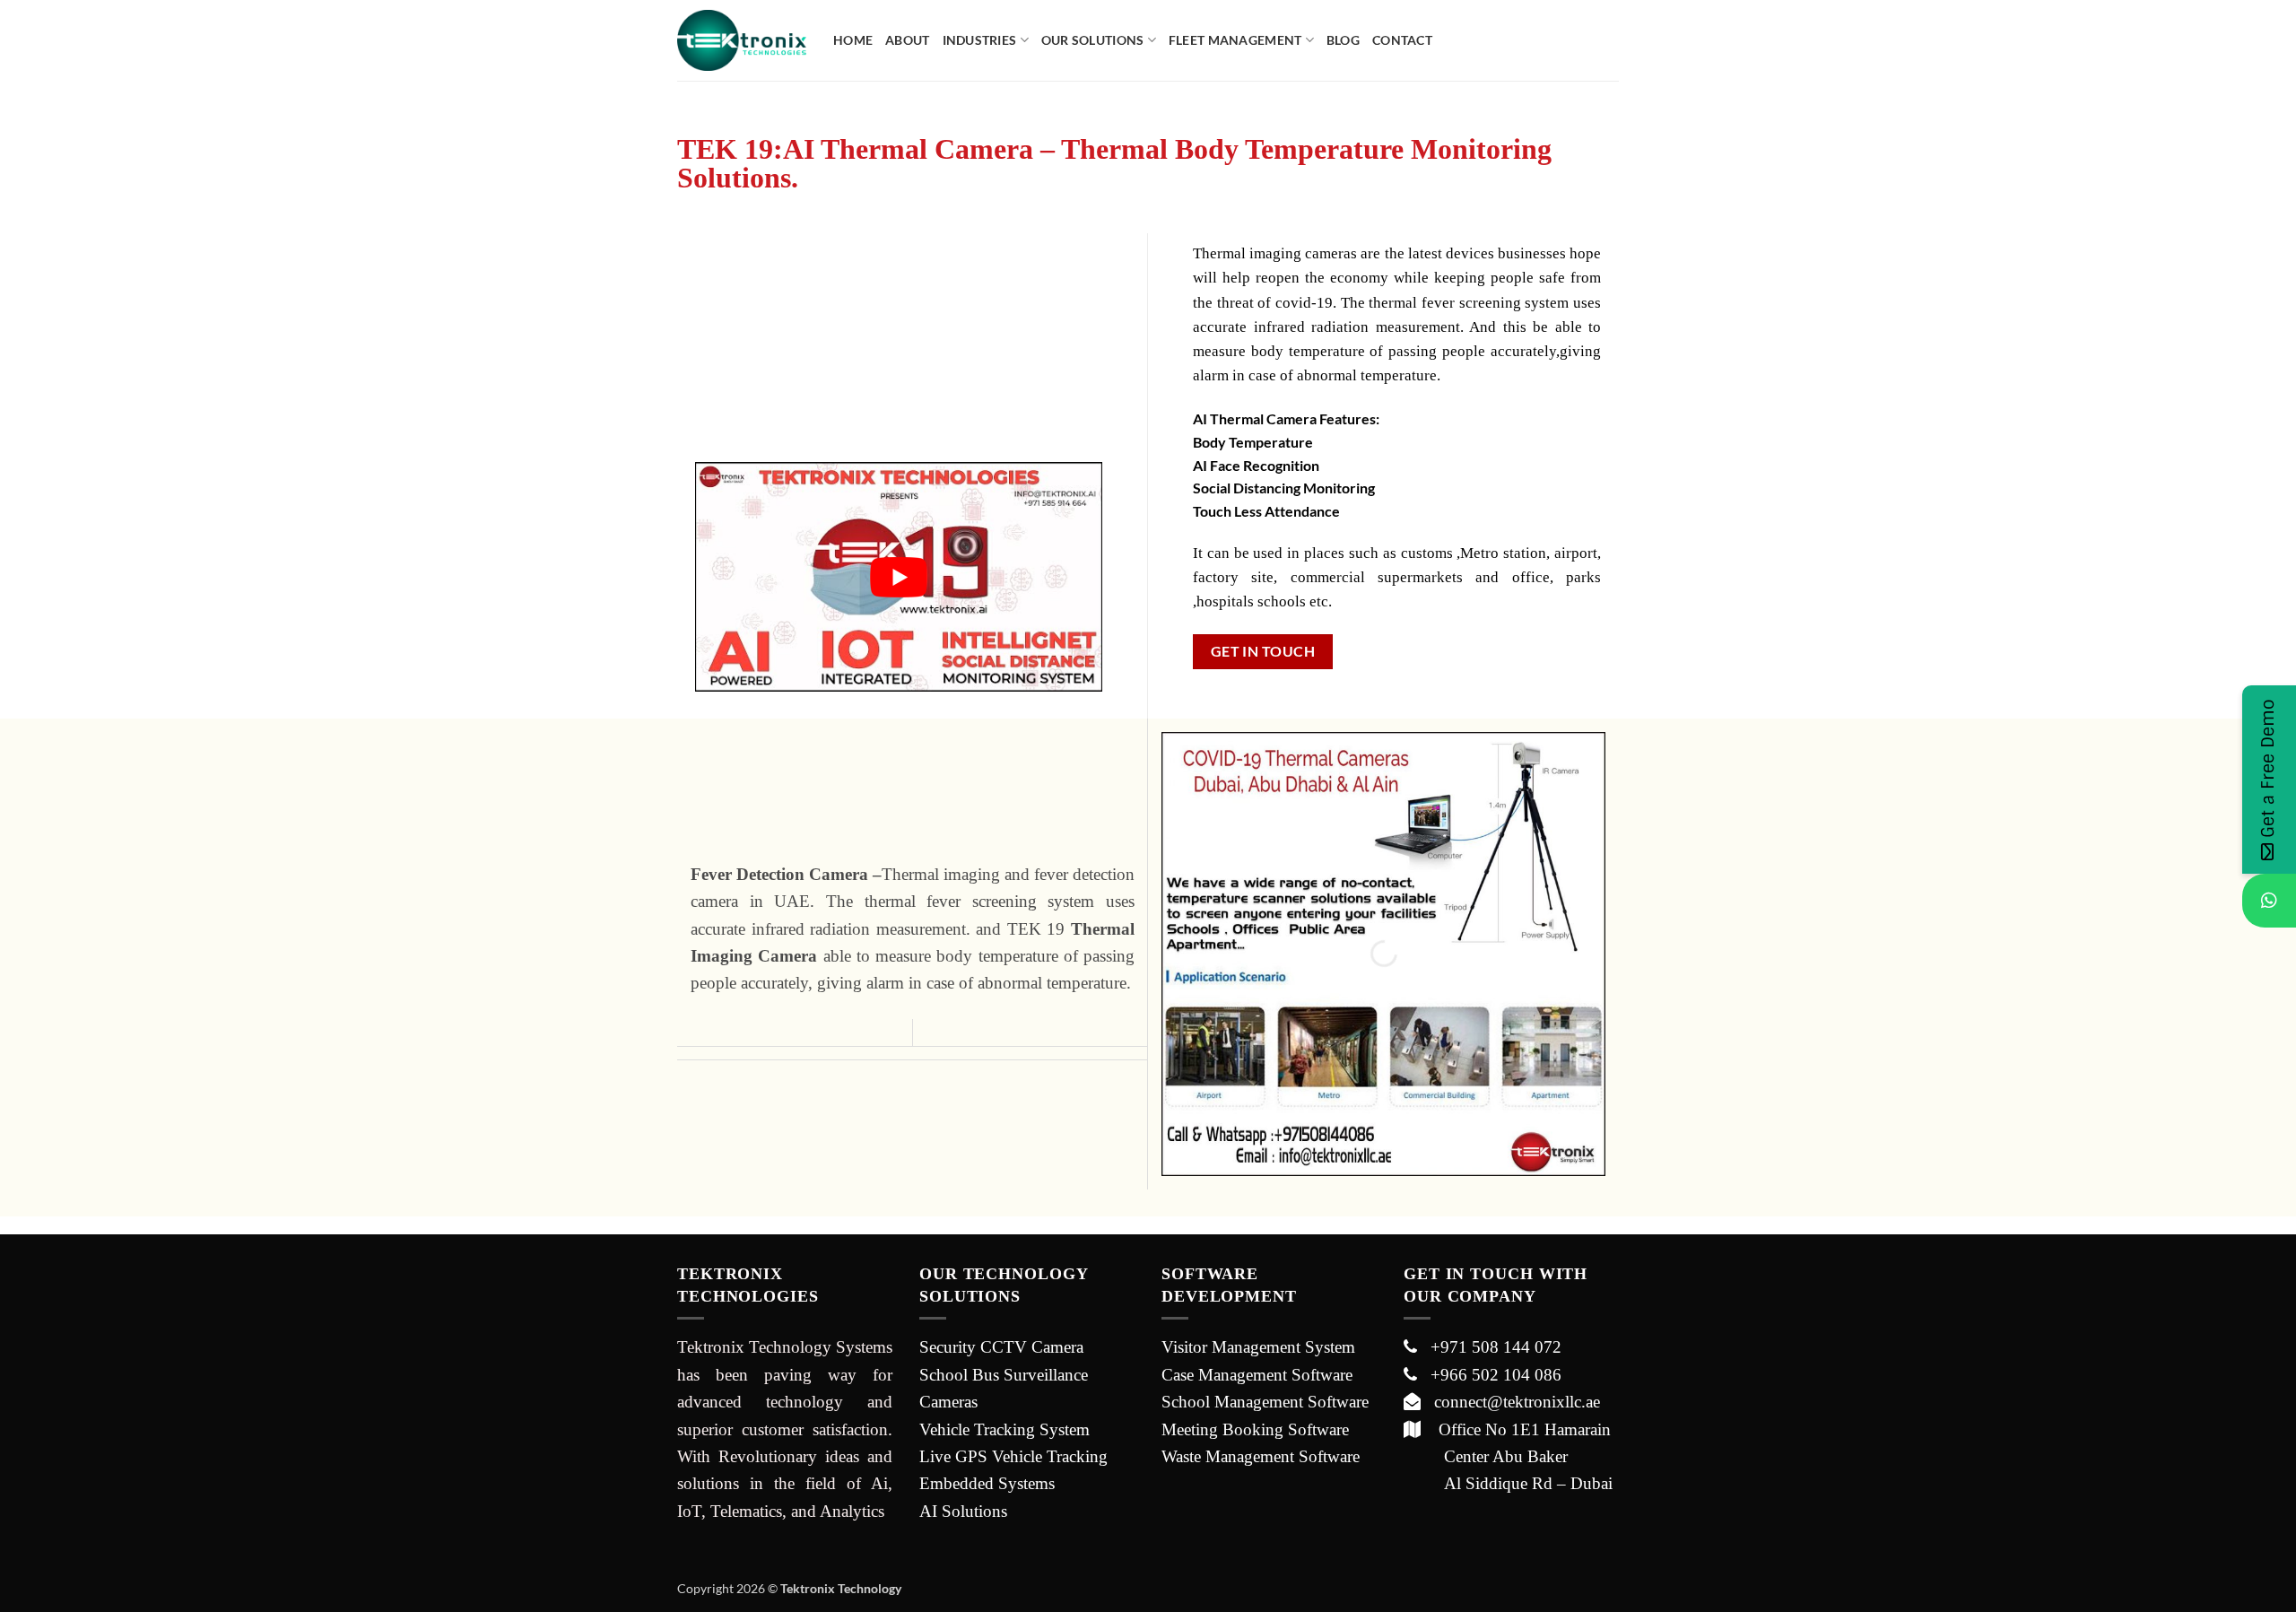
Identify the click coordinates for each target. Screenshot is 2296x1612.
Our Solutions (1093, 40)
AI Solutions (963, 1511)
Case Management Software (1257, 1375)
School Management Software (1265, 1402)
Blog (1343, 40)
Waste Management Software (1261, 1456)
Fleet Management (1235, 40)
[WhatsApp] (2269, 901)
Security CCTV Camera (1001, 1347)
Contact (1402, 40)
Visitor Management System (1258, 1347)
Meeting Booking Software (1255, 1429)
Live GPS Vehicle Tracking (1013, 1456)
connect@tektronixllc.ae (1510, 1402)
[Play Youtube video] (899, 576)
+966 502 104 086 (1489, 1375)
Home (853, 40)
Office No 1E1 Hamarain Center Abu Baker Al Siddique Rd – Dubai (1508, 1457)
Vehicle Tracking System (1004, 1429)
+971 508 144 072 (1489, 1347)
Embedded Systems (987, 1483)
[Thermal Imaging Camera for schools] (1383, 954)
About (907, 40)
